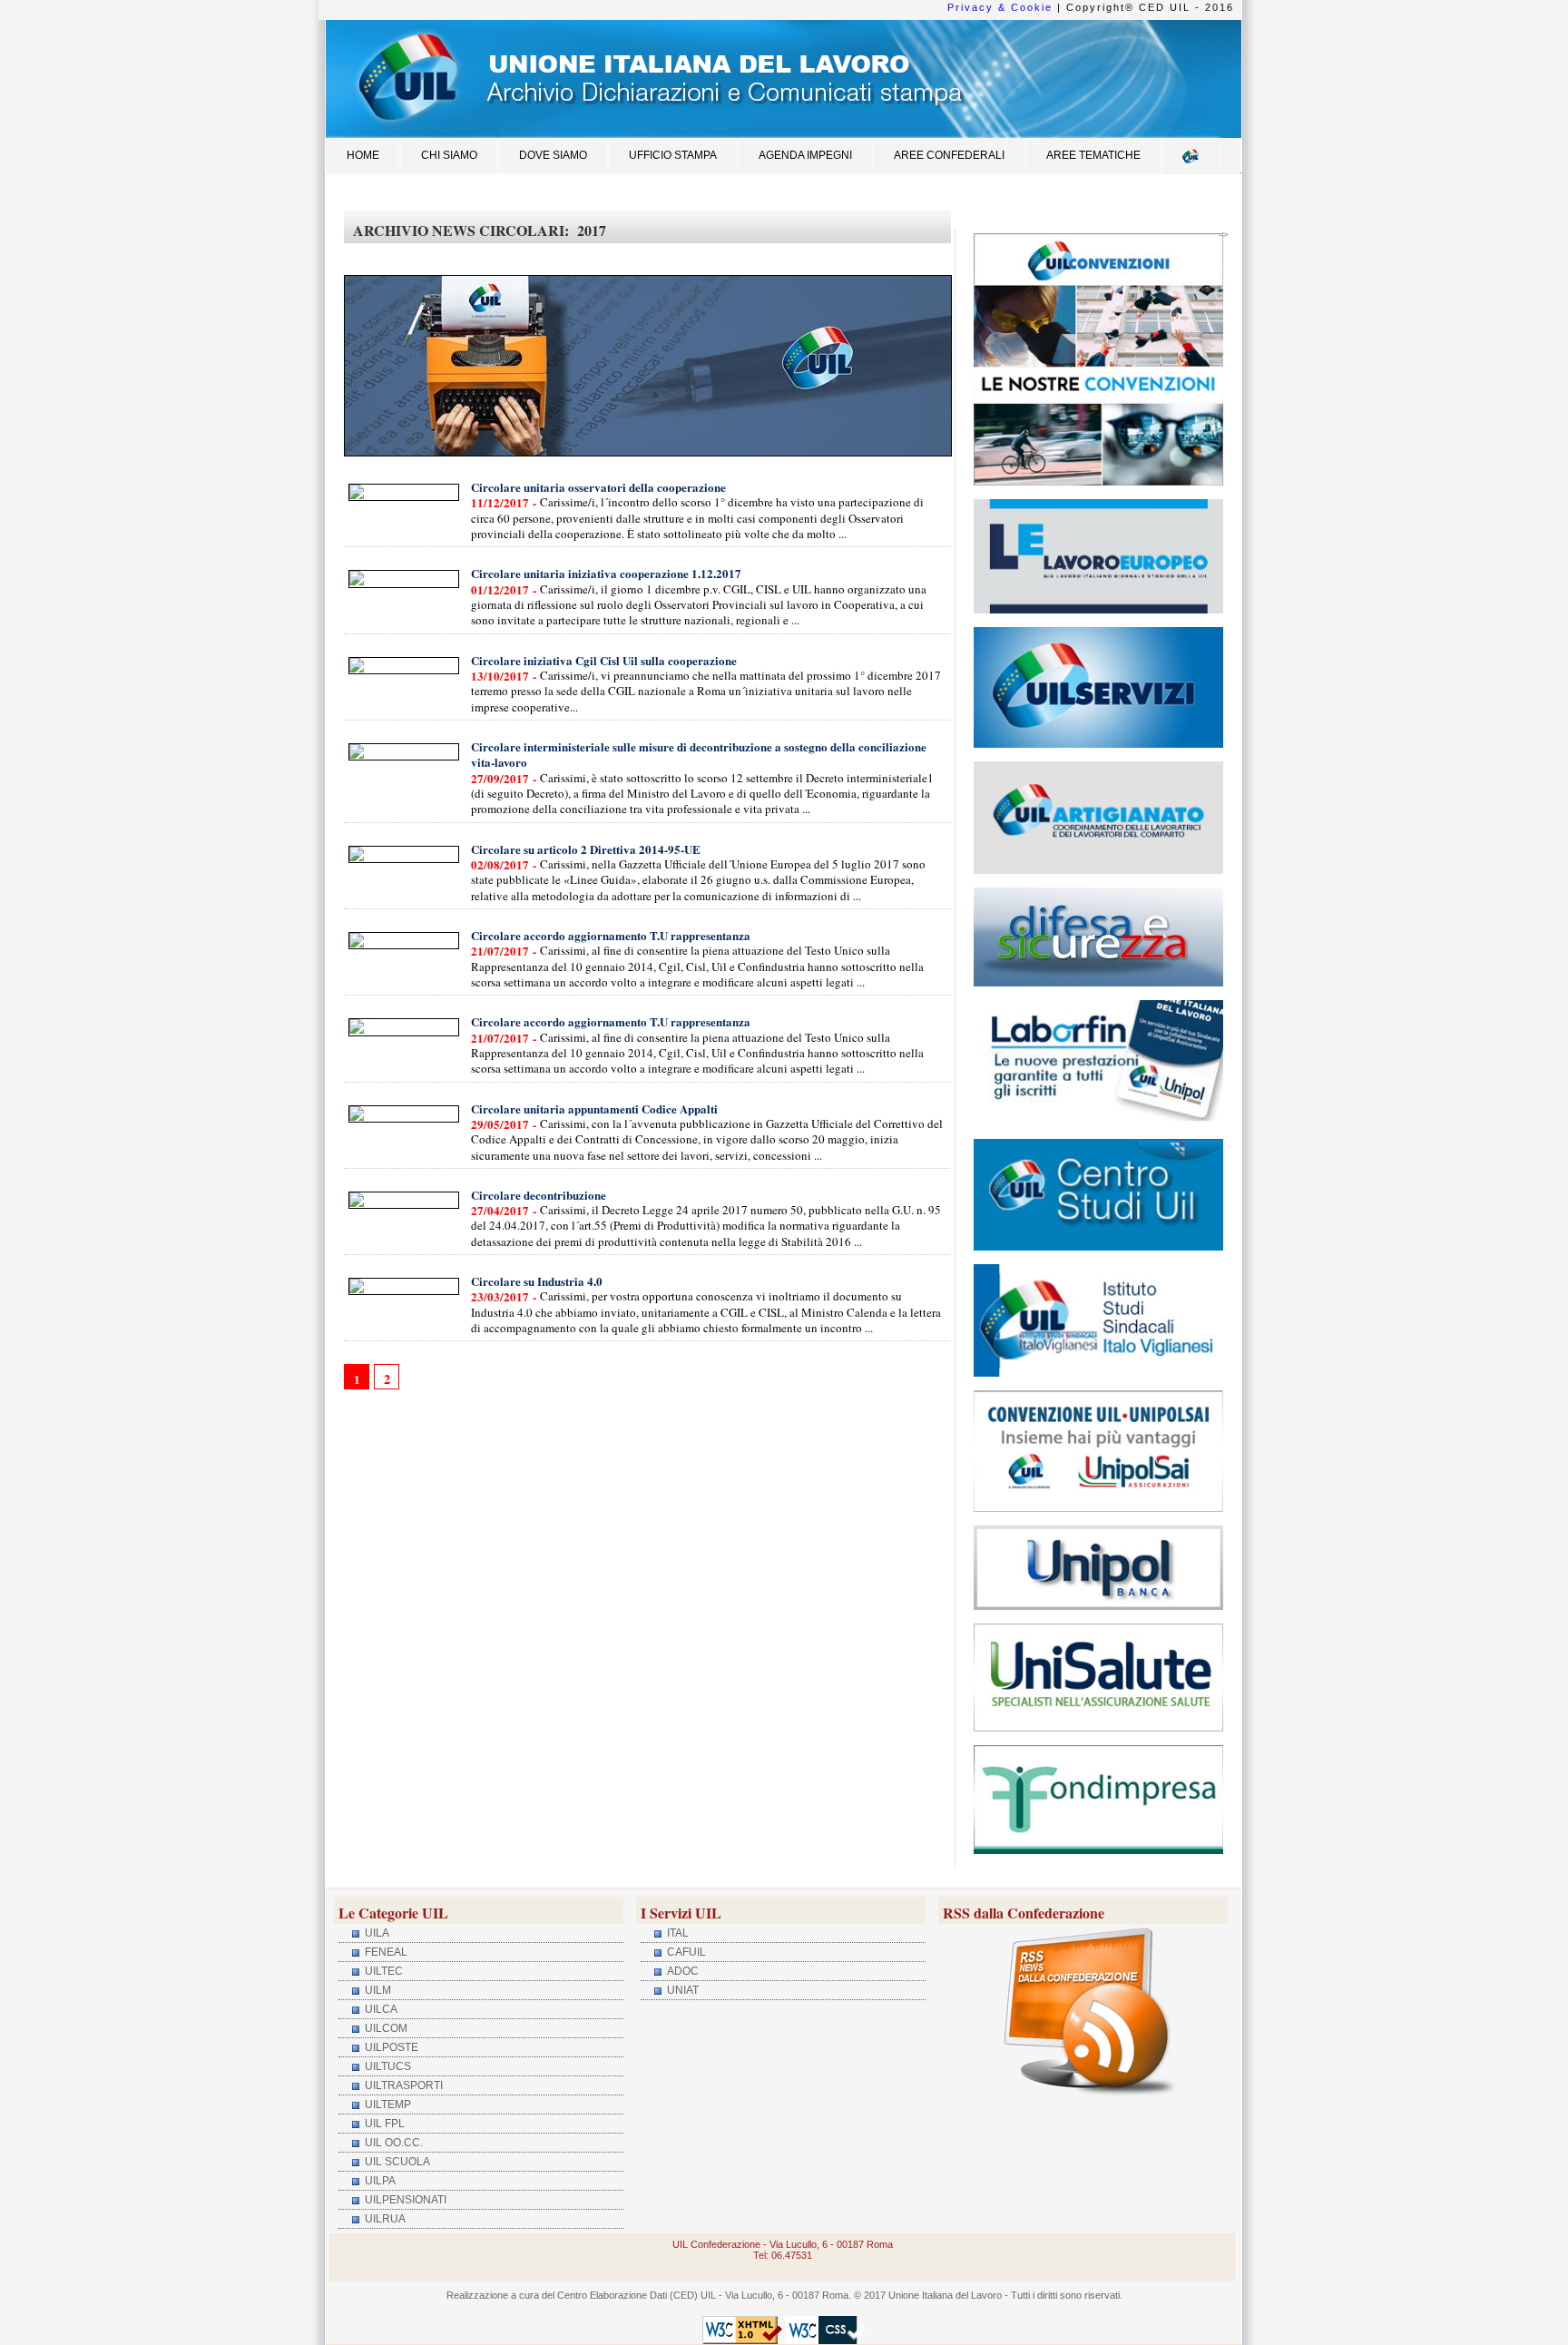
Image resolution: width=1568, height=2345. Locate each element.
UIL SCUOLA (396, 2162)
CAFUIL (685, 1952)
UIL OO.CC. (392, 2143)
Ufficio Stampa (673, 155)
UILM (377, 1990)
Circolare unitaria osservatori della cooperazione (598, 487)
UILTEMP (387, 2105)
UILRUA (384, 2219)
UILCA (380, 2009)
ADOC (681, 1971)
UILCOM (385, 2028)
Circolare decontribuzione (539, 1195)
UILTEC (382, 1971)
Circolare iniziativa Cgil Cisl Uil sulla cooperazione (604, 660)
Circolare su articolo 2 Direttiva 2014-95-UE (586, 849)
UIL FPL (383, 2124)
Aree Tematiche (1093, 155)
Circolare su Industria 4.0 (537, 1281)
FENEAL (385, 1952)
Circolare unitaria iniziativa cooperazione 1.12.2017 (606, 573)
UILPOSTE (390, 2047)
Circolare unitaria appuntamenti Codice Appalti (594, 1109)
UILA (376, 1933)
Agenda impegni (805, 155)
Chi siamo (449, 155)
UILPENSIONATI (404, 2200)
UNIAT (681, 1990)
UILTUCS (387, 2066)
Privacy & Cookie (1000, 7)
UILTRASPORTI (402, 2085)
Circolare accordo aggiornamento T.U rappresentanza (611, 935)
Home (363, 155)
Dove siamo (553, 155)
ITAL (676, 1933)
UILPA (379, 2181)
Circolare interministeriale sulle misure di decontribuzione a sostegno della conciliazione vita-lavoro (699, 754)
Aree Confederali (949, 155)
